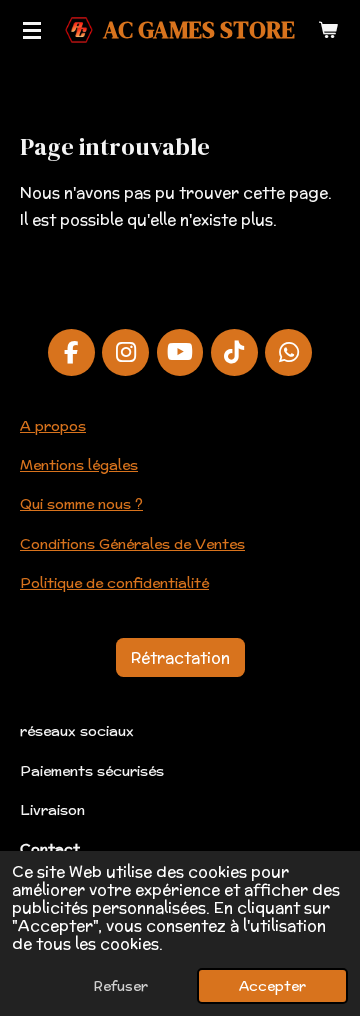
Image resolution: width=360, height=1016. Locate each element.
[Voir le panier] (328, 30)
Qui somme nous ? (81, 504)
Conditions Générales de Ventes (132, 544)
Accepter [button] (272, 986)
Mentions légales (79, 465)
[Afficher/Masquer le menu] (32, 30)
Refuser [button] (121, 986)
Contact (50, 849)
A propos (53, 426)
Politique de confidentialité (114, 583)
